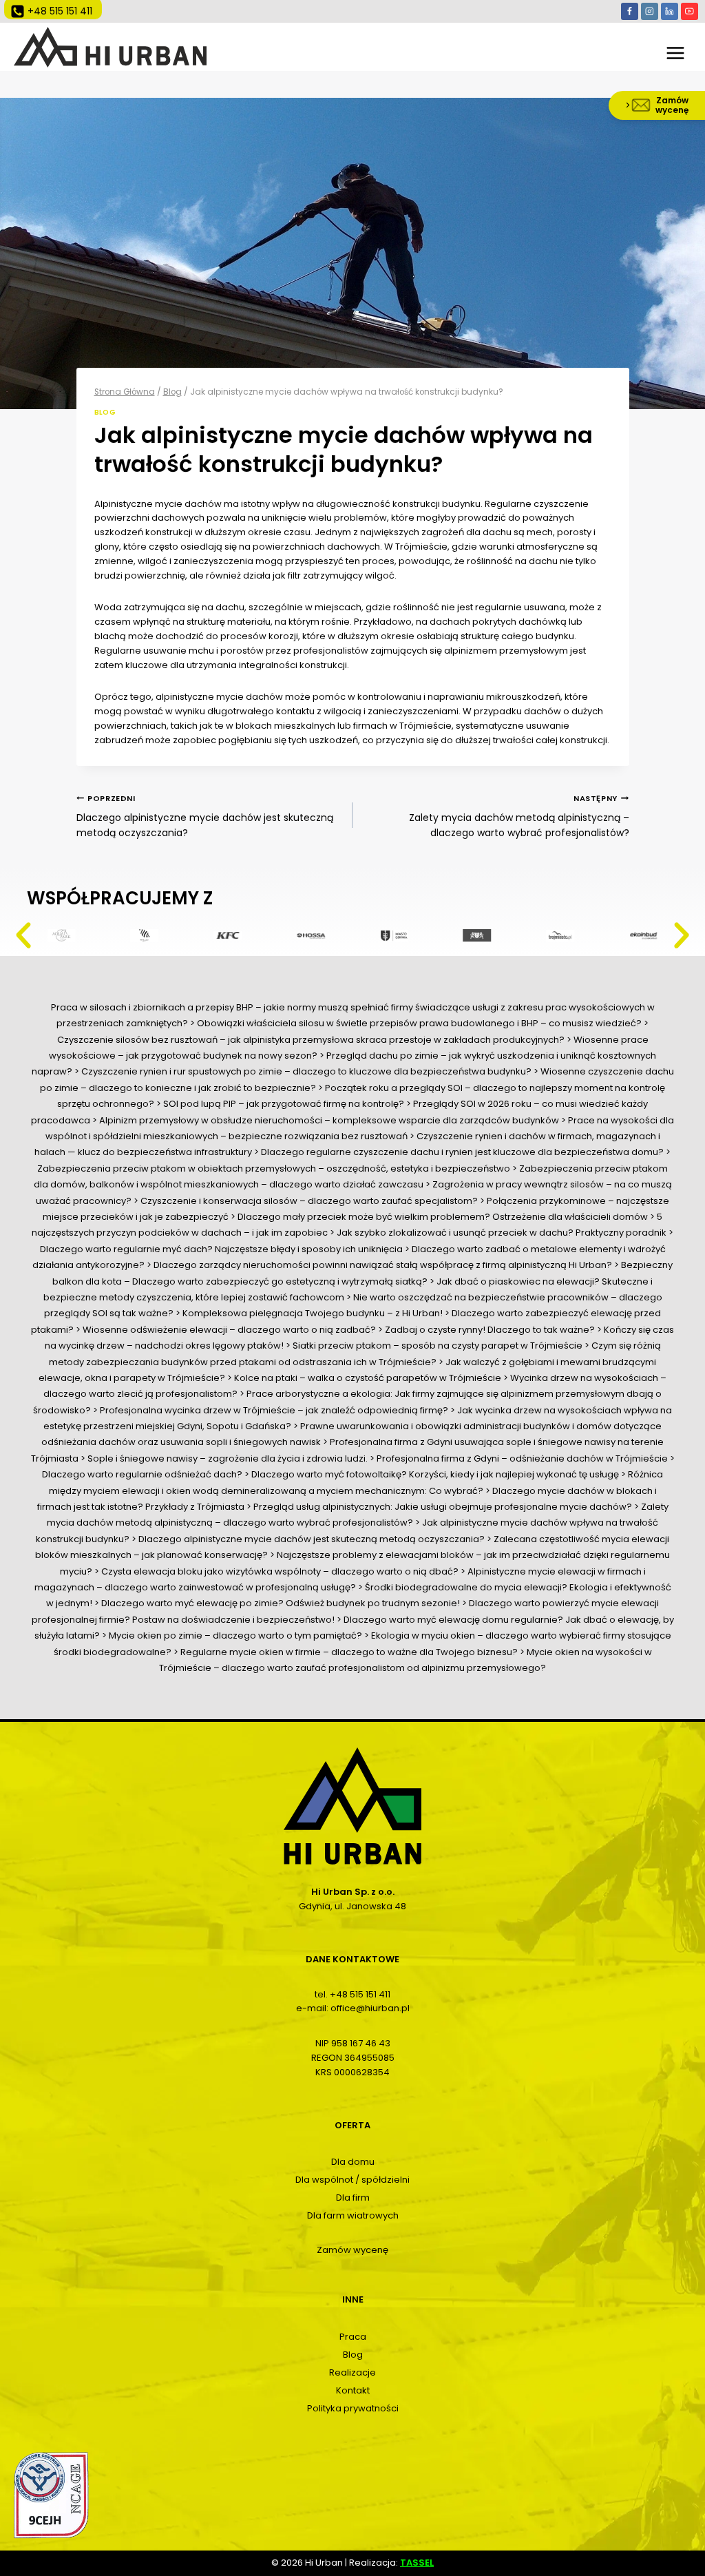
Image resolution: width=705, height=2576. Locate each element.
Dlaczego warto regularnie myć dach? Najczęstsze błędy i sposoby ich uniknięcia (221, 1249)
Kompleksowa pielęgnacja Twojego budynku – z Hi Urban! (313, 1313)
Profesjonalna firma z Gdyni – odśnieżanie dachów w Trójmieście (522, 1458)
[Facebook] (630, 11)
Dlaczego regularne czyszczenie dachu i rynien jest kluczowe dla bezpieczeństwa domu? (462, 1152)
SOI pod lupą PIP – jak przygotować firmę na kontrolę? (284, 1104)
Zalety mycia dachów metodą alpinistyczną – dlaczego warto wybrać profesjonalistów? (519, 817)
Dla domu (353, 2162)
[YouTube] (690, 11)
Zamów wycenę (352, 2250)
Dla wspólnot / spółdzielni (352, 2180)
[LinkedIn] (670, 11)
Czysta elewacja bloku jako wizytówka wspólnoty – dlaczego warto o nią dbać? (280, 1571)
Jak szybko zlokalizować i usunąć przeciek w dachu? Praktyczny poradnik (502, 1233)
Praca (353, 2337)
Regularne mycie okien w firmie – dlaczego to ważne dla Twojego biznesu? (349, 1652)
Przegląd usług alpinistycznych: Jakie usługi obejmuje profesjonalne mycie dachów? (443, 1507)
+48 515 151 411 (360, 1994)
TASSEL (417, 2563)
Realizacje (352, 2372)
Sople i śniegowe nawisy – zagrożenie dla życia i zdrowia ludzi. (228, 1458)
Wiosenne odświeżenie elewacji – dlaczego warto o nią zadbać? (229, 1330)
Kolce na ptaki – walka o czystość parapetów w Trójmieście (368, 1378)
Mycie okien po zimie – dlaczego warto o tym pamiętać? (235, 1635)
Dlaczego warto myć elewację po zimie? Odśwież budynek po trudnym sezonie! (281, 1603)
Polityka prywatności (353, 2408)
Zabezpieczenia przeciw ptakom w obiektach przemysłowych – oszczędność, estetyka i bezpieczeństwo (274, 1168)
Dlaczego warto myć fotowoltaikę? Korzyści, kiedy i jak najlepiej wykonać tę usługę (435, 1474)
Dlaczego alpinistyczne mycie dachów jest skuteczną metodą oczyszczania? (205, 817)
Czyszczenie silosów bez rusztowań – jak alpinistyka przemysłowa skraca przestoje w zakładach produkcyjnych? (311, 1040)
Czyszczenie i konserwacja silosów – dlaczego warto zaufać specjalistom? (309, 1201)
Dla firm (353, 2198)
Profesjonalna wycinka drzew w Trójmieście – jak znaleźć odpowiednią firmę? (274, 1410)
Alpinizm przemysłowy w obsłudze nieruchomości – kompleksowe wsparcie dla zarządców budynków (329, 1120)
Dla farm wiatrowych (353, 2215)
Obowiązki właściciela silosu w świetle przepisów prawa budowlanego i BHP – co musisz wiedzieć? (419, 1023)
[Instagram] (650, 11)
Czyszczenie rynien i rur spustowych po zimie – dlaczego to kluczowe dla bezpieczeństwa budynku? (306, 1071)
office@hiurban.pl (370, 2008)
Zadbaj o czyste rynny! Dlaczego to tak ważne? (490, 1330)
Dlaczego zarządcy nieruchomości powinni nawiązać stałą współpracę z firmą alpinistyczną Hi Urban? (383, 1265)
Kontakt (353, 2390)
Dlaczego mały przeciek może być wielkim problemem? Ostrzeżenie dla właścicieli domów (443, 1217)
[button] (23, 935)
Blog (105, 412)
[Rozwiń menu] (676, 47)
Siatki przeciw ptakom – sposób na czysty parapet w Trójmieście (438, 1346)
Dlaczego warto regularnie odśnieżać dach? (142, 1474)
